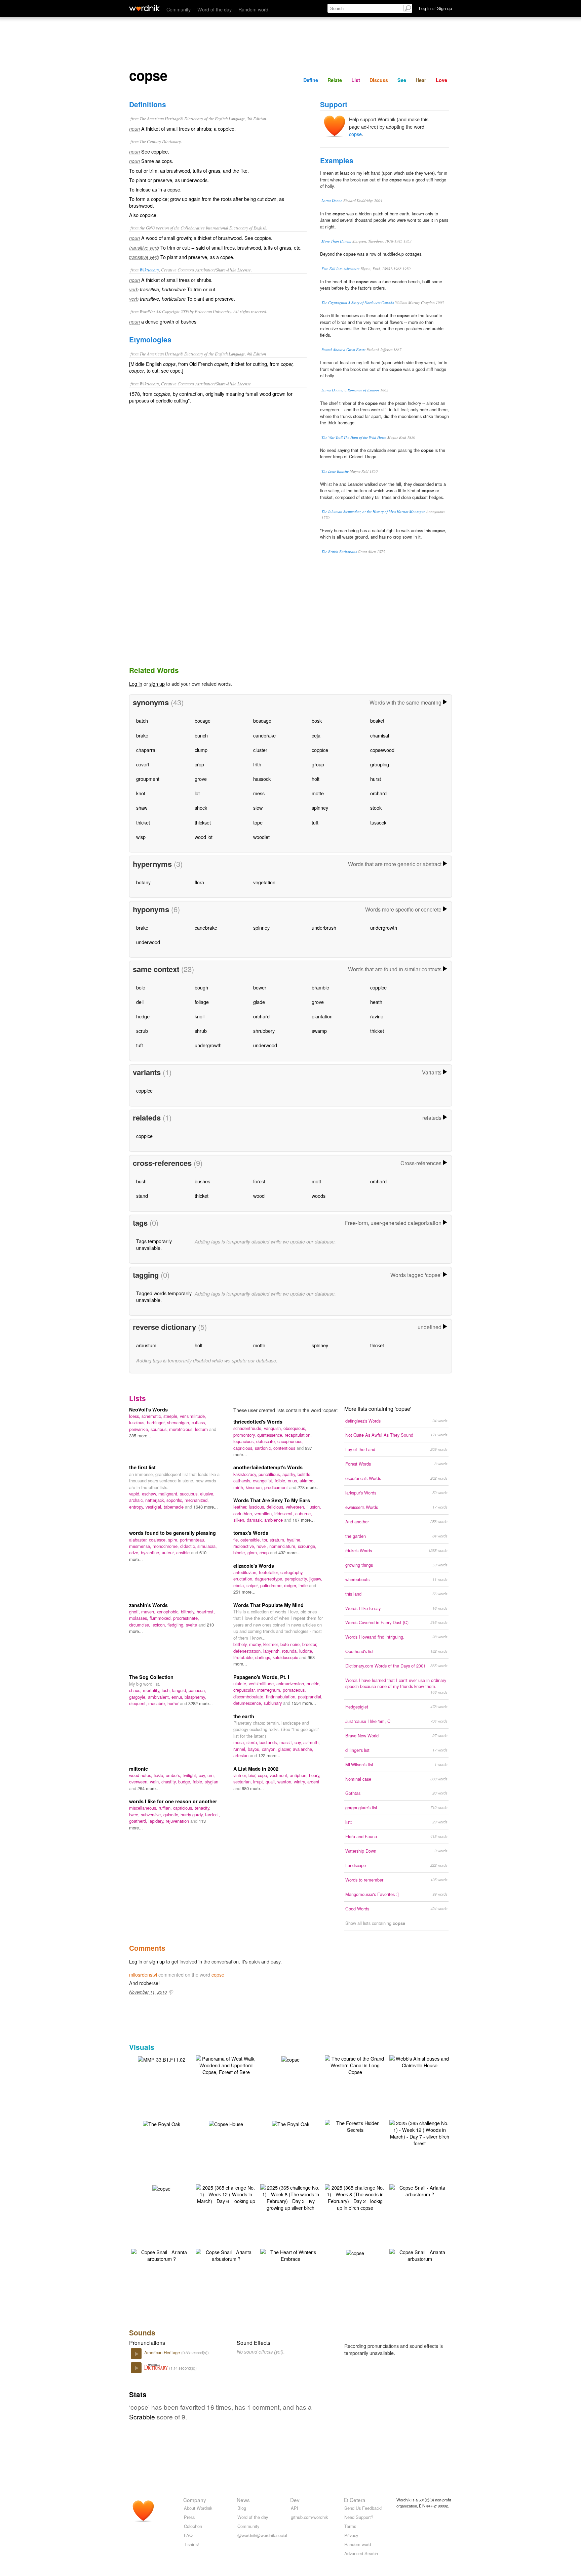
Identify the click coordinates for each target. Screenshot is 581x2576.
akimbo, (307, 1481)
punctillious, (270, 1474)
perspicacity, (297, 1579)
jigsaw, (316, 1579)
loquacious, (245, 1441)
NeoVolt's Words (148, 1409)
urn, (211, 1775)
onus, (294, 1481)
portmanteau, (193, 1540)
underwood (148, 942)
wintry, (301, 1782)
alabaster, (139, 1540)
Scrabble (142, 2417)
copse (355, 134)
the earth (244, 1716)
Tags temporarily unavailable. (154, 1244)
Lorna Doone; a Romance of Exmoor (350, 390)
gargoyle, (139, 1697)
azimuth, (312, 1742)
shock (201, 808)
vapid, (135, 1494)
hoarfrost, (206, 1612)
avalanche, (303, 1749)
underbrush (324, 927)
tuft (315, 822)
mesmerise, (141, 1546)
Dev (295, 2500)
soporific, (176, 1500)
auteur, (169, 1552)
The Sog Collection (151, 1677)
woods (319, 1196)
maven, (149, 1612)
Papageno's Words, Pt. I (261, 1677)
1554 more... (304, 1703)
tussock (378, 822)
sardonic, (264, 1448)
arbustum (146, 1345)
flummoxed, (161, 1618)
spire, (174, 1540)
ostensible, (251, 1540)
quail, (272, 1782)
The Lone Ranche (335, 471)
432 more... (289, 1552)
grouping (380, 764)
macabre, (158, 1703)
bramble (320, 987)
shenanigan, (179, 1422)
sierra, (253, 1742)
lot (197, 793)
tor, (266, 1540)
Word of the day (215, 9)
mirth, (240, 1487)
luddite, (306, 1651)
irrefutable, (244, 1657)
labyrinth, (273, 1651)
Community (179, 9)
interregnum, (270, 1690)
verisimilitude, (193, 1416)
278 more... (309, 1487)
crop (199, 764)
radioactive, (245, 1546)
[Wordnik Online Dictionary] (144, 8)
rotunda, (291, 1651)
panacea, (197, 1690)
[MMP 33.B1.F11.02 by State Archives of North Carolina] (162, 2059)
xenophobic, (169, 1612)
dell (140, 1002)
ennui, (178, 1697)
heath (376, 1002)
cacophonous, (290, 1441)
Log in (136, 684)
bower (260, 987)
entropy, (137, 1507)
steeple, (172, 1416)
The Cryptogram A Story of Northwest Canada (358, 303)
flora (199, 882)
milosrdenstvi (143, 1974)
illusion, (314, 1507)
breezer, (310, 1644)
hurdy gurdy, (193, 1814)
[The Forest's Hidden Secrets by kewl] (355, 2126)
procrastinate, (186, 1618)
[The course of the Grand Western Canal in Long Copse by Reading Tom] (355, 2064)
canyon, (270, 1749)
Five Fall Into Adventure (340, 269)
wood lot (204, 837)
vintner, (241, 1775)
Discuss (379, 80)
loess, (135, 1416)
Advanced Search (361, 2553)
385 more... (140, 1435)
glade (259, 1002)
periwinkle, (140, 1429)
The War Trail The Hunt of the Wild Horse (354, 437)
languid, (180, 1690)
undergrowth (384, 927)
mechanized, (197, 1500)
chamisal (380, 735)
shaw (142, 808)
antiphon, (299, 1775)
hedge (143, 1016)
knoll (200, 1016)
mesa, (240, 1742)
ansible (184, 1552)
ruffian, (166, 1808)
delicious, (276, 1507)
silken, (240, 1520)
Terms (350, 2526)
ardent (313, 1782)
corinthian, (244, 1513)
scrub (142, 1031)
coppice (320, 750)
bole (141, 987)
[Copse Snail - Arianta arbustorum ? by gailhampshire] (420, 2190)
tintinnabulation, (282, 1697)
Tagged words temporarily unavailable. (164, 1296)
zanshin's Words (148, 1605)
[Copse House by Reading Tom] (226, 2123)
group (318, 764)
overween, (140, 1782)
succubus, (190, 1494)
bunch (201, 735)
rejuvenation (178, 1821)
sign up (157, 684)
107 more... (304, 1520)
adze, (135, 1552)
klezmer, (272, 1644)
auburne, (304, 1513)
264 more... (149, 1788)
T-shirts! (191, 2544)
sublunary (273, 1703)
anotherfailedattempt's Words (268, 1467)
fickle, (160, 1775)
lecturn (202, 1429)
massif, (287, 1742)
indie (304, 1585)
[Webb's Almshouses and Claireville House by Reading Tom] (420, 2061)
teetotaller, (270, 1572)
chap (265, 1552)
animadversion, (292, 1683)
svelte (192, 1625)
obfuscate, (267, 1441)
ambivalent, (160, 1697)
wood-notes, (141, 1775)
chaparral (146, 750)
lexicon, (160, 1625)
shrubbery (264, 1031)
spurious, (160, 1429)
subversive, (152, 1814)
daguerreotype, (270, 1579)
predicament (277, 1487)
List (356, 80)
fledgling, (177, 1625)
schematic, (152, 1416)
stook (376, 808)
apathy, (290, 1474)
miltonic (139, 1769)
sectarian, (243, 1782)
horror (174, 1703)
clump (201, 750)
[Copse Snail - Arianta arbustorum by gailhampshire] (420, 2255)
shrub (201, 1031)
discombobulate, (250, 1697)
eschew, (150, 1494)
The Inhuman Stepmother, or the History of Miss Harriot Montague (373, 512)
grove (201, 779)
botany (143, 882)
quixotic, (172, 1814)
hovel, (263, 1546)
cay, (299, 1742)
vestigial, (155, 1507)
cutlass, (199, 1422)
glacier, (285, 1749)
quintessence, (271, 1435)
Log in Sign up (435, 8)
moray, (256, 1644)
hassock (262, 779)
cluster (260, 750)
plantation (322, 1016)
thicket (143, 822)
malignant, (169, 1494)
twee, (135, 1814)
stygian (211, 1782)
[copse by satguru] (290, 2059)
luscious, (138, 1422)
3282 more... (201, 1703)
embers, (174, 1775)
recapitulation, (298, 1435)
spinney (320, 808)
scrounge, (307, 1546)
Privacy (351, 2535)
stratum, (278, 1540)
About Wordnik (198, 2508)
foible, (281, 1481)
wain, (156, 1782)
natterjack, (156, 1500)
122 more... (269, 1755)
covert (143, 764)
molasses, (139, 1618)
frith (257, 764)
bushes (202, 1181)
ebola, (240, 1585)
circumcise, (140, 1625)
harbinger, (157, 1422)
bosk (317, 721)
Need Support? (359, 2517)
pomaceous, (294, 1690)
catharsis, (243, 1481)
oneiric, (314, 1683)
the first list (142, 1467)
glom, (254, 1552)
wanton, (286, 1782)
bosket (377, 721)
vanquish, (274, 1428)
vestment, (280, 1775)
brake (142, 735)
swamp (319, 1031)
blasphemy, (195, 1697)
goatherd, (139, 1821)
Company (195, 2500)
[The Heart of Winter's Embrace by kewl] (290, 2255)
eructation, (244, 1579)
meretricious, (182, 1429)
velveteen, (296, 1507)
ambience (274, 1520)
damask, (256, 1520)
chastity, (170, 1782)
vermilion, (264, 1513)
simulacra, (207, 1546)
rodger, (291, 1585)
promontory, (245, 1435)
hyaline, (294, 1540)
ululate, (241, 1683)
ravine (377, 1016)
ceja (316, 735)
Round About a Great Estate (343, 350)
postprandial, (310, 1697)
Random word (253, 9)
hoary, (315, 1775)
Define (311, 80)
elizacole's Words (254, 1566)
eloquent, (139, 1703)
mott (316, 1181)
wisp (141, 837)
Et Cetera (355, 2500)
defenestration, (248, 1651)
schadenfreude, (249, 1428)
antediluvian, (246, 1572)
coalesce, (159, 1540)
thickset (203, 822)
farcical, (212, 1814)
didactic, (189, 1546)
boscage (262, 721)
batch (142, 721)
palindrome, (272, 1585)
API (295, 2508)
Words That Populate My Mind (268, 1605)
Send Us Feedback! (363, 2508)
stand (142, 1196)
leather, (241, 1507)
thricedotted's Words (258, 1422)
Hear (421, 80)
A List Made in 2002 (256, 1769)
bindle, (240, 1552)
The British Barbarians (339, 552)
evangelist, (264, 1481)
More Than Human (336, 241)
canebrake (264, 735)
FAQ (188, 2535)
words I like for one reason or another (173, 1801)
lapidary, (157, 1821)
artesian (242, 1755)
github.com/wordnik (309, 2517)
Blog (242, 2508)
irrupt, (259, 1782)
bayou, (255, 1749)
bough (201, 987)
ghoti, (135, 1612)
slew (258, 808)
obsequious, (295, 1428)
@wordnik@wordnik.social (262, 2535)
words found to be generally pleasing (172, 1533)
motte (318, 793)
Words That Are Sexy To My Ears (272, 1500)
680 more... (253, 1788)
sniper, (253, 1585)
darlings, (264, 1657)
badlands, (269, 1742)
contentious (285, 1448)
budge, (185, 1782)
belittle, (305, 1474)
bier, (253, 1775)
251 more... (244, 1592)
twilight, (191, 1775)
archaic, (137, 1500)
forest (259, 1181)
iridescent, (285, 1513)
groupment (148, 779)
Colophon (193, 2526)
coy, (203, 1775)
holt (316, 779)
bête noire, (291, 1644)
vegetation (264, 882)
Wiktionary (149, 270)
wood (259, 1196)
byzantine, (151, 1552)
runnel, (241, 1749)
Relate (335, 80)
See (402, 80)
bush (141, 1181)
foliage (202, 1002)
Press (189, 2517)
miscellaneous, (144, 1808)
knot (141, 793)
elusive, (207, 1494)
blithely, (189, 1612)
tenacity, (203, 1808)
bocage (203, 721)
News (243, 2500)
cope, (264, 1775)
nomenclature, (284, 1546)
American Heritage (163, 2352)
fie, (237, 1540)
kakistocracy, (246, 1474)
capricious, (244, 1448)
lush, (167, 1690)
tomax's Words (251, 1533)
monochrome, (166, 1546)
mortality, (152, 1690)
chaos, (136, 1690)
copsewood (382, 750)
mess (259, 793)
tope (258, 822)
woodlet (261, 837)
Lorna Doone (332, 200)
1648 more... (206, 1507)
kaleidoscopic (286, 1657)
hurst (376, 779)
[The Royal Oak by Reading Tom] (162, 2123)
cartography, (292, 1572)
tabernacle (174, 1507)
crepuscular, (245, 1690)
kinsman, (255, 1487)
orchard (378, 793)
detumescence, (248, 1703)
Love (441, 80)
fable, (199, 1782)
